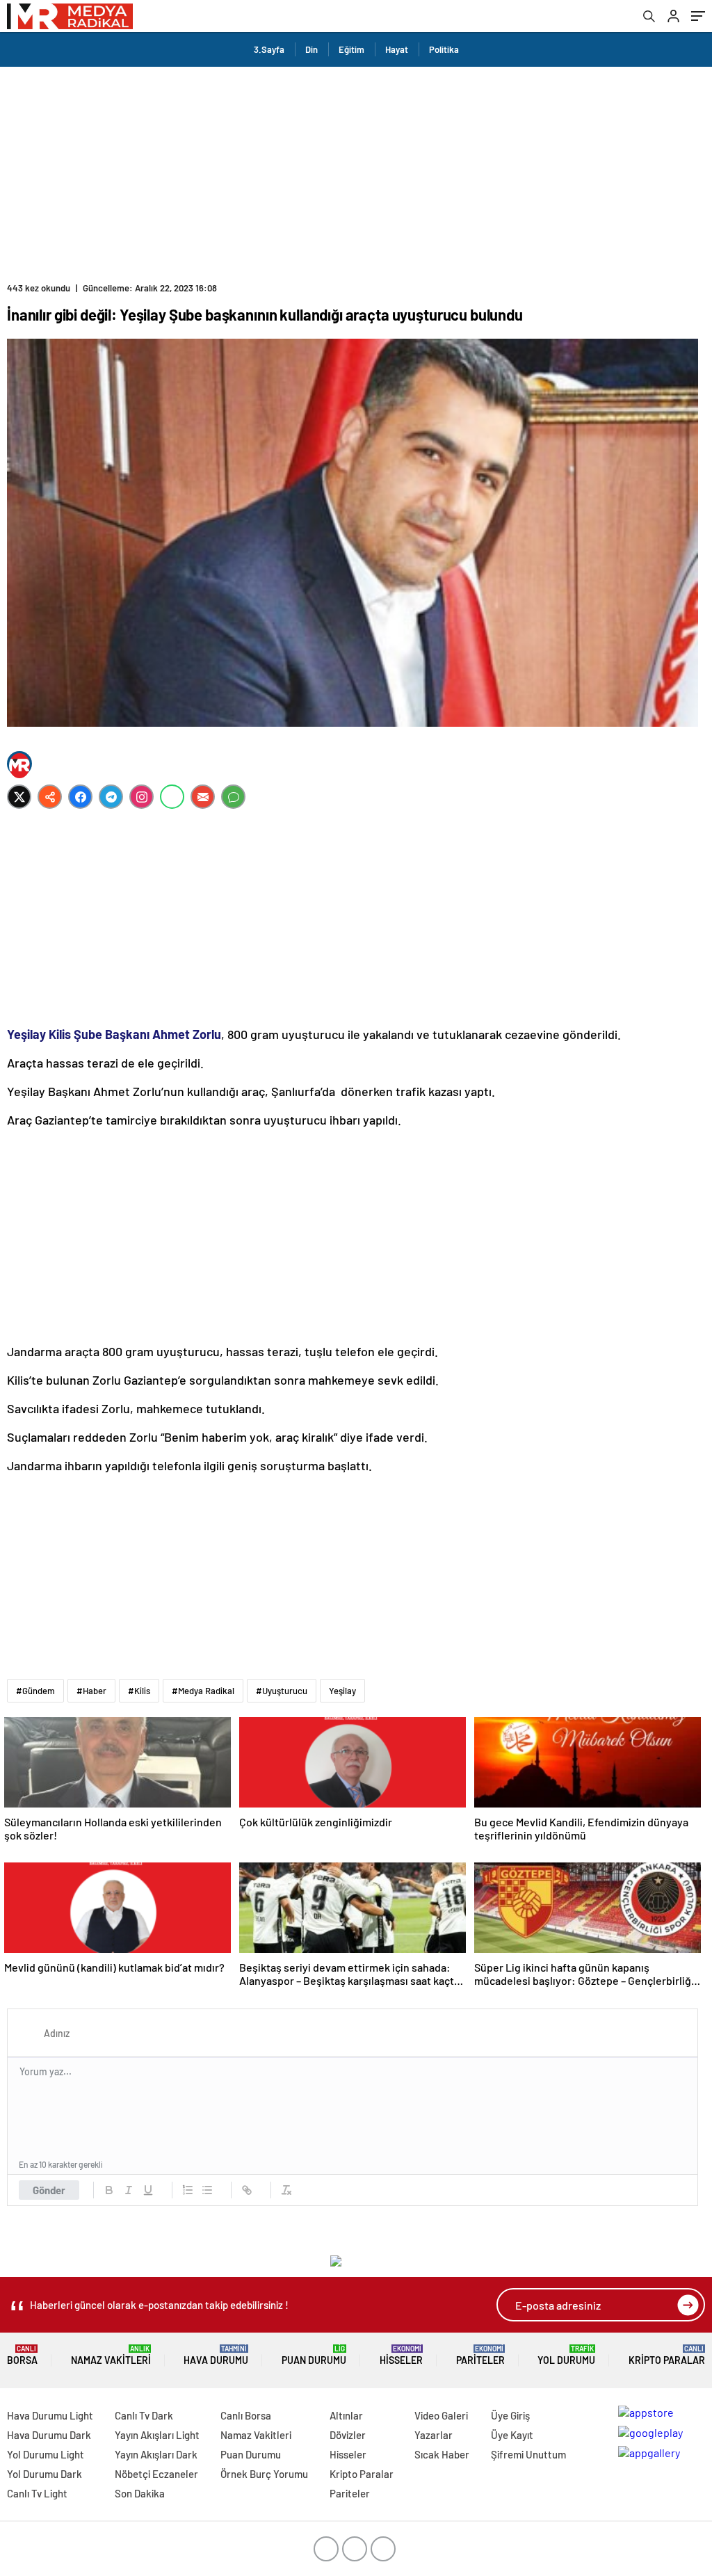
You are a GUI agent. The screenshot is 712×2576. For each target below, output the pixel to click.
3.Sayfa (269, 49)
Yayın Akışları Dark (156, 2454)
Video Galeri (441, 2415)
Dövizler (348, 2435)
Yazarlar (434, 2435)
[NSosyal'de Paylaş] (50, 797)
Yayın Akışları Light (157, 2435)
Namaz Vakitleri (111, 2355)
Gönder (49, 2190)
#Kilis (139, 1691)
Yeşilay (342, 1691)
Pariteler (480, 2355)
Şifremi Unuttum (528, 2454)
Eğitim (351, 49)
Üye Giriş (510, 2415)
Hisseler (401, 2355)
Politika (444, 49)
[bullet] (207, 2190)
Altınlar (346, 2415)
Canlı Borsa (246, 2415)
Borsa (22, 2355)
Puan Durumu (314, 2355)
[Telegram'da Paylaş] (111, 797)
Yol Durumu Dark (44, 2474)
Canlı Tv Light (37, 2493)
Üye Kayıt (512, 2435)
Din (311, 49)
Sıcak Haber (442, 2454)
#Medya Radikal (203, 1691)
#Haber (91, 1691)
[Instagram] (141, 797)
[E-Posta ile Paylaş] (203, 797)
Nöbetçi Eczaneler (156, 2474)
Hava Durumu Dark (49, 2435)
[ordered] (188, 2190)
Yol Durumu (566, 2355)
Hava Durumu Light (50, 2415)
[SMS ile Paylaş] (233, 797)
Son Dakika (140, 2493)
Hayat (397, 49)
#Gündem (35, 1691)
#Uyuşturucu (282, 1691)
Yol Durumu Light (46, 2454)
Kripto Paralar (667, 2355)
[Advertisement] (356, 171)
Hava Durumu (216, 2355)
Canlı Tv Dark (144, 2415)
